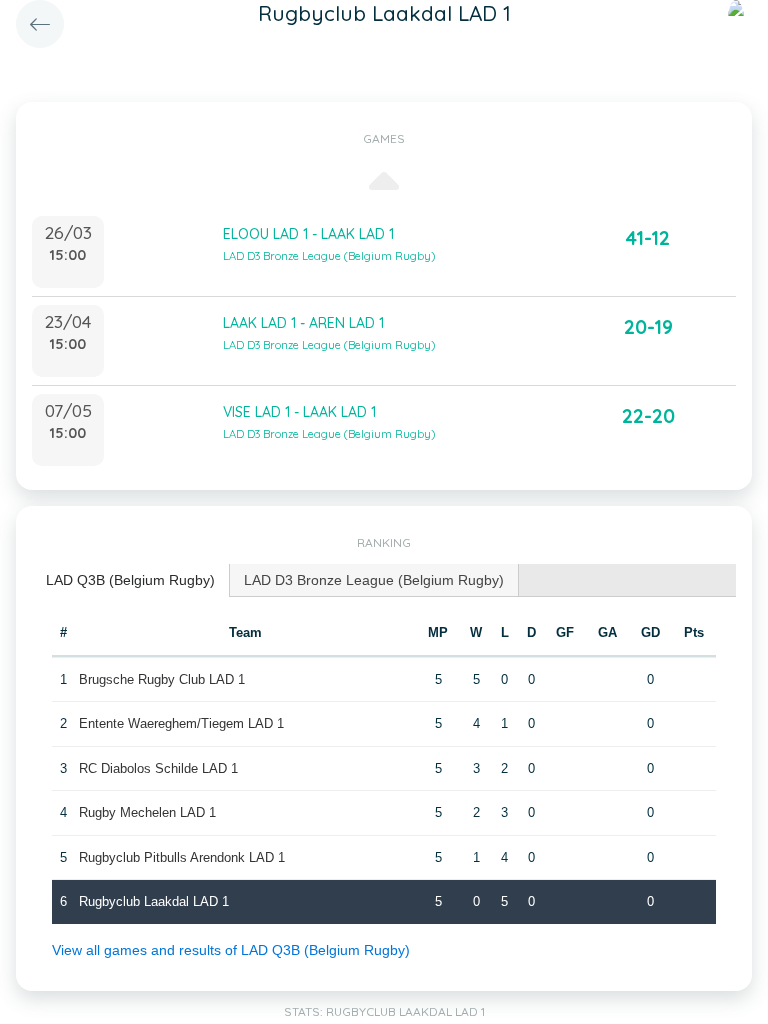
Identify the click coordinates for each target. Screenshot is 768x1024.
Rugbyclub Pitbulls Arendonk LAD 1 (182, 857)
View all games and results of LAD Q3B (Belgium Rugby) (231, 950)
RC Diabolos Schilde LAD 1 (158, 768)
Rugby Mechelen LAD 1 (147, 812)
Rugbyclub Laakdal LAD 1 (154, 901)
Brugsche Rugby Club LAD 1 (162, 679)
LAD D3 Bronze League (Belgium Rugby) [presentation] (374, 580)
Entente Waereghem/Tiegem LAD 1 (181, 723)
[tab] (131, 580)
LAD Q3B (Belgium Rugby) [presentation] (130, 580)
